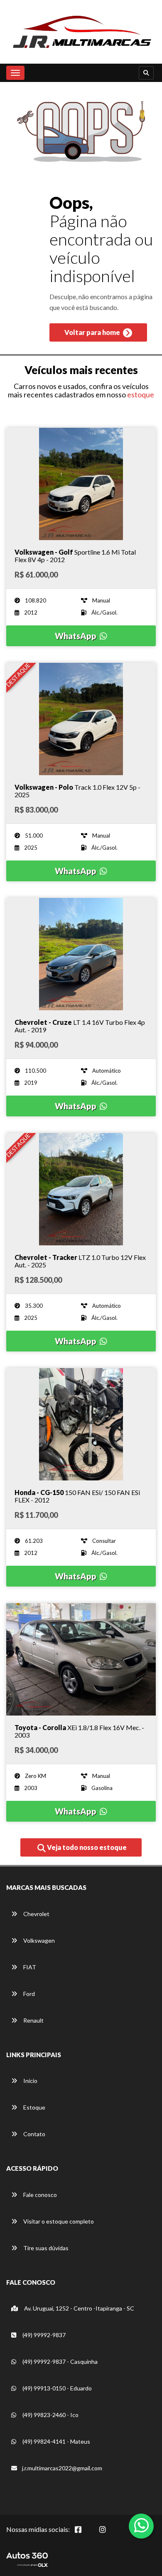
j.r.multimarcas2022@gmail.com (62, 2468)
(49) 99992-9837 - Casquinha (59, 2362)
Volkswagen (38, 1940)
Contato (34, 2134)
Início (30, 2081)
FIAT (29, 1967)
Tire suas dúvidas (45, 2248)
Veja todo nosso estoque (86, 1847)
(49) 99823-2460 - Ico (50, 2415)
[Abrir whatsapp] (141, 2525)
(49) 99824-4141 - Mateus (56, 2441)
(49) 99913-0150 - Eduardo (56, 2388)
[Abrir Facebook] (85, 2534)
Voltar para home (93, 332)
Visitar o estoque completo (58, 2221)
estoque (141, 394)
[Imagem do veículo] (81, 484)
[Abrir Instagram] (109, 2534)
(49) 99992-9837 (43, 2335)
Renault (33, 2020)
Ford (28, 1994)
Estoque (34, 2107)
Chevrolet (36, 1914)
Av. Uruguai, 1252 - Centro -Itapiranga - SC (79, 2308)
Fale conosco (39, 2195)
